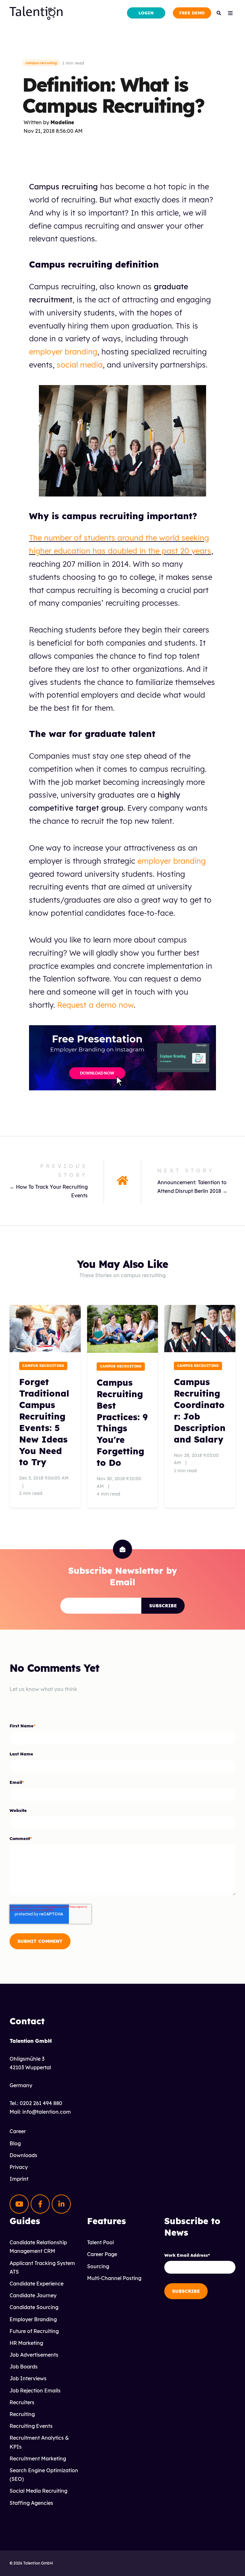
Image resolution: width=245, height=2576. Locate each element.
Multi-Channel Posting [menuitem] (114, 2278)
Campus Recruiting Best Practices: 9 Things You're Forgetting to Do (122, 1423)
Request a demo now (95, 1005)
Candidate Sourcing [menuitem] (34, 2307)
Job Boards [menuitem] (24, 2367)
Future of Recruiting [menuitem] (34, 2331)
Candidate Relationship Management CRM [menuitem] (38, 2247)
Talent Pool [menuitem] (100, 2242)
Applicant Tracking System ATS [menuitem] (42, 2267)
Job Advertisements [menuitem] (34, 2355)
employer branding (63, 352)
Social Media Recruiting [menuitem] (38, 2491)
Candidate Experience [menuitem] (37, 2284)
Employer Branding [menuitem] (33, 2319)
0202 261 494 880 (41, 2103)
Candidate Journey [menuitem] (33, 2295)
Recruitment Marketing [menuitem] (38, 2459)
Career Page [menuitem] (102, 2254)
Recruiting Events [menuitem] (31, 2426)
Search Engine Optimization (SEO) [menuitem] (44, 2475)
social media (80, 365)
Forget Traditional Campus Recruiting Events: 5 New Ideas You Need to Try (44, 1422)
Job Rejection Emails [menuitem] (35, 2390)
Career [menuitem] (18, 2131)
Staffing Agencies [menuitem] (31, 2503)
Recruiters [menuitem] (22, 2402)
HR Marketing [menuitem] (26, 2343)
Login (146, 13)
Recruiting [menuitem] (22, 2414)
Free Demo (192, 13)
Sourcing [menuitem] (98, 2266)
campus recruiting (41, 63)
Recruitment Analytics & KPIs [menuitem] (39, 2442)
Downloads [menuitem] (23, 2155)
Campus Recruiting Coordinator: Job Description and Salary (200, 1411)
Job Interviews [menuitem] (28, 2378)
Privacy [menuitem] (19, 2167)
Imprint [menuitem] (19, 2179)
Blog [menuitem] (15, 2143)
